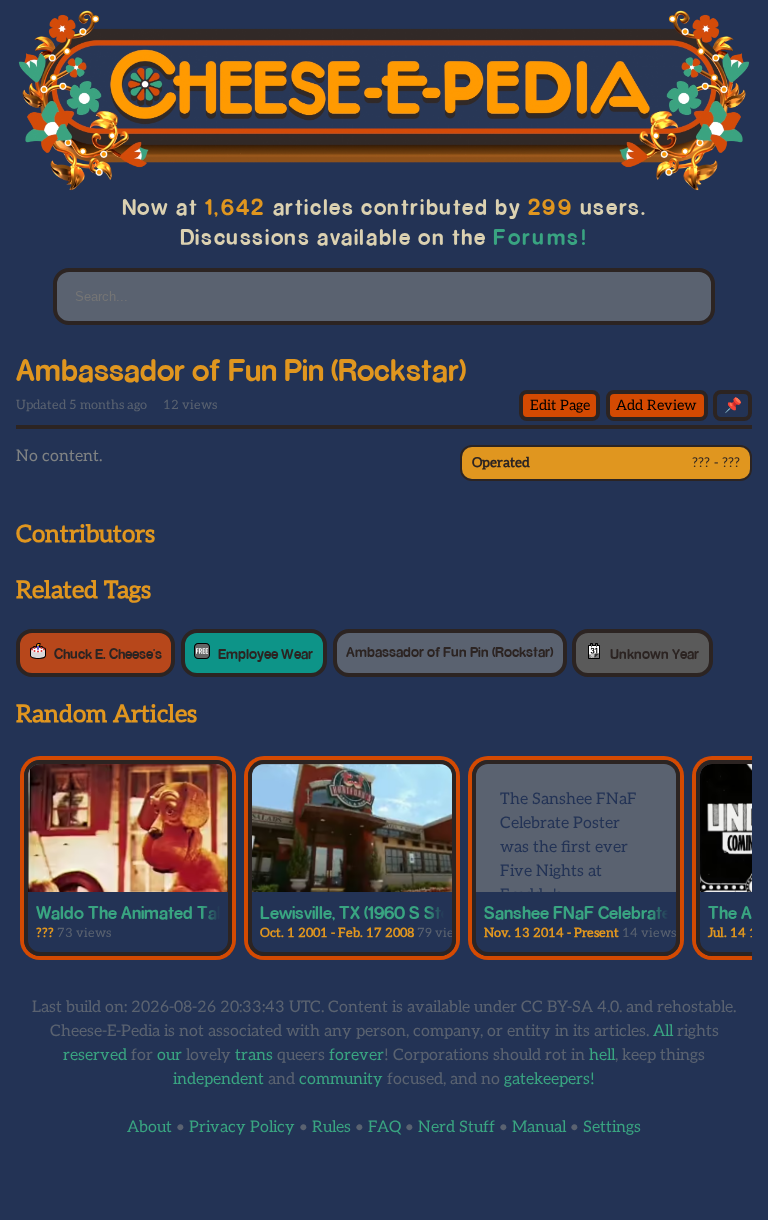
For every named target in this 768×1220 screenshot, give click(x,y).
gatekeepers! (549, 1079)
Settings (612, 1127)
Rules (331, 1127)
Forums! (540, 236)
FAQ (384, 1127)
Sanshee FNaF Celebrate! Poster (606, 912)
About (149, 1127)
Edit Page (560, 405)
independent (218, 1079)
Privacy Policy (242, 1127)
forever (356, 1055)
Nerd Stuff (456, 1127)
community (341, 1079)
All (663, 1031)
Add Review (656, 405)
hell (602, 1055)
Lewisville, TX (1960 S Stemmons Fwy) (404, 912)
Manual (539, 1127)
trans (254, 1055)
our (169, 1055)
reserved (95, 1055)
